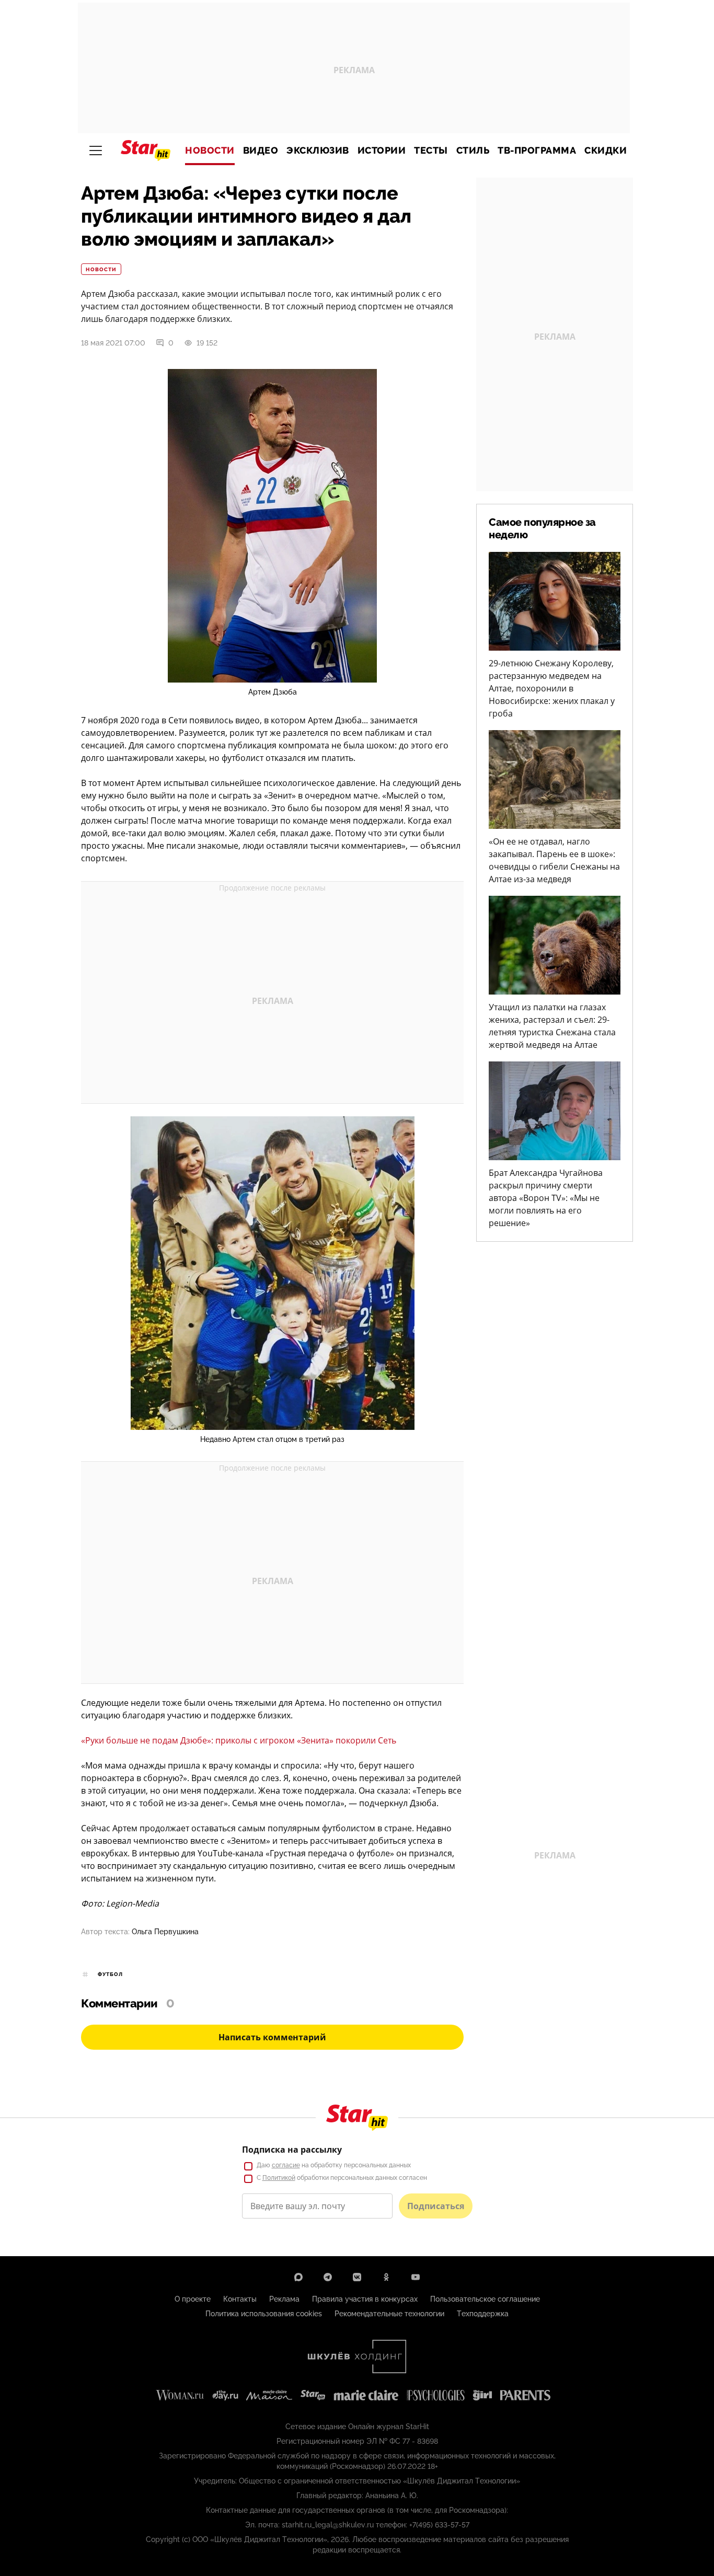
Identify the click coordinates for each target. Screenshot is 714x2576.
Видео (261, 151)
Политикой (279, 2178)
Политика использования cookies (264, 2314)
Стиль (473, 151)
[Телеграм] (328, 2277)
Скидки (606, 151)
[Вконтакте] (357, 2277)
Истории (382, 151)
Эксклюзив (318, 151)
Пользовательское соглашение (485, 2299)
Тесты (431, 151)
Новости (210, 151)
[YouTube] (416, 2277)
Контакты (240, 2299)
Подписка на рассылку (292, 2150)
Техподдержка (483, 2314)
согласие (286, 2165)
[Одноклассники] (386, 2277)
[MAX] (298, 2277)
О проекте (193, 2299)
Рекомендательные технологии (389, 2314)
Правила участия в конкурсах (365, 2299)
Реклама (284, 2299)
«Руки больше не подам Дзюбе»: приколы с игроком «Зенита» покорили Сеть (239, 1740)
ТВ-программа (537, 151)
